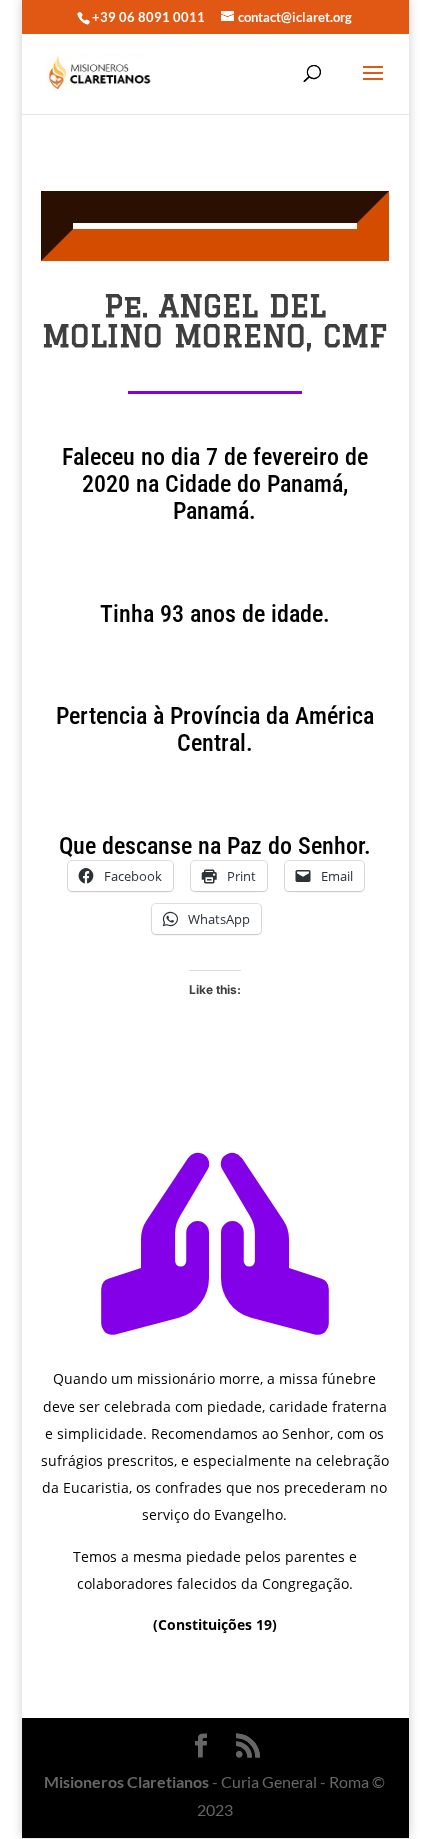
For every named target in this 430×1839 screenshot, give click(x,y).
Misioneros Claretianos (126, 1781)
